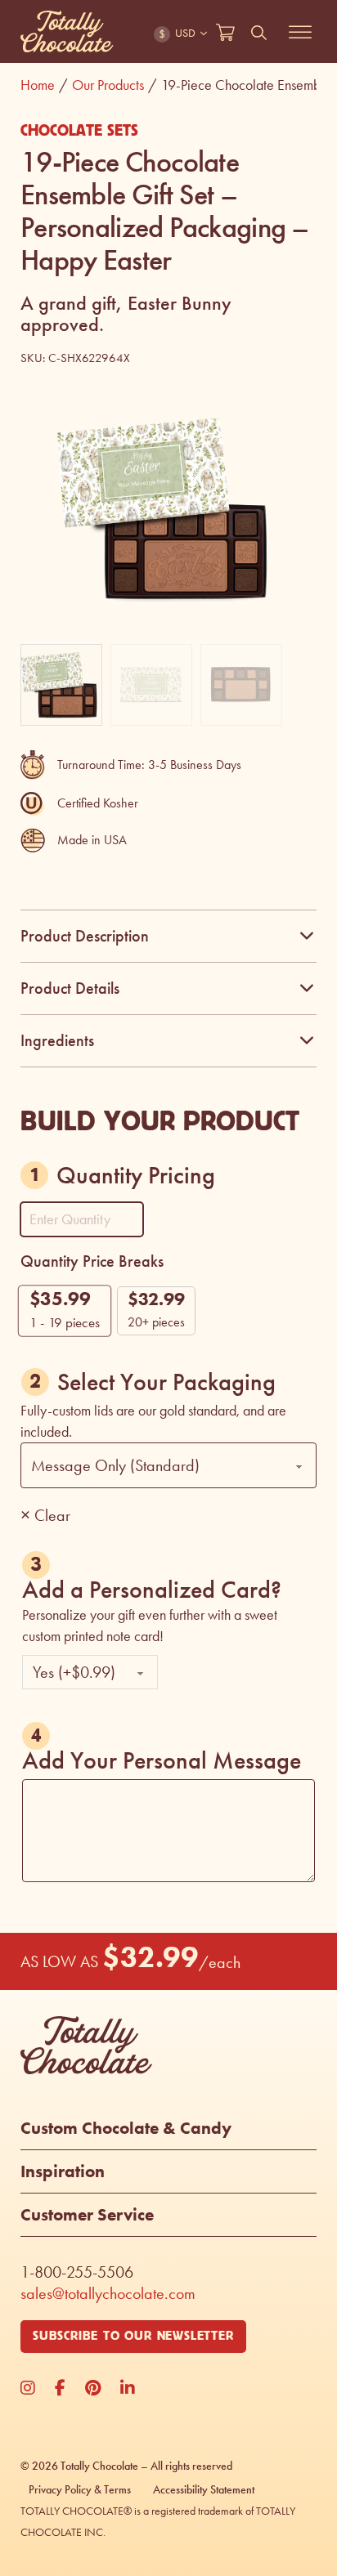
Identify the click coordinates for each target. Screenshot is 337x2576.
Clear (52, 1515)
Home (44, 85)
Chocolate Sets (79, 131)
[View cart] (225, 33)
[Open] (300, 32)
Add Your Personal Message (162, 1758)
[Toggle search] (259, 33)
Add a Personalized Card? (152, 1588)
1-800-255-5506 (77, 2272)
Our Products (115, 85)
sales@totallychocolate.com (108, 2293)
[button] (294, 419)
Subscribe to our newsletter (133, 2336)
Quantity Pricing (136, 1175)
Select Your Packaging (166, 1382)
